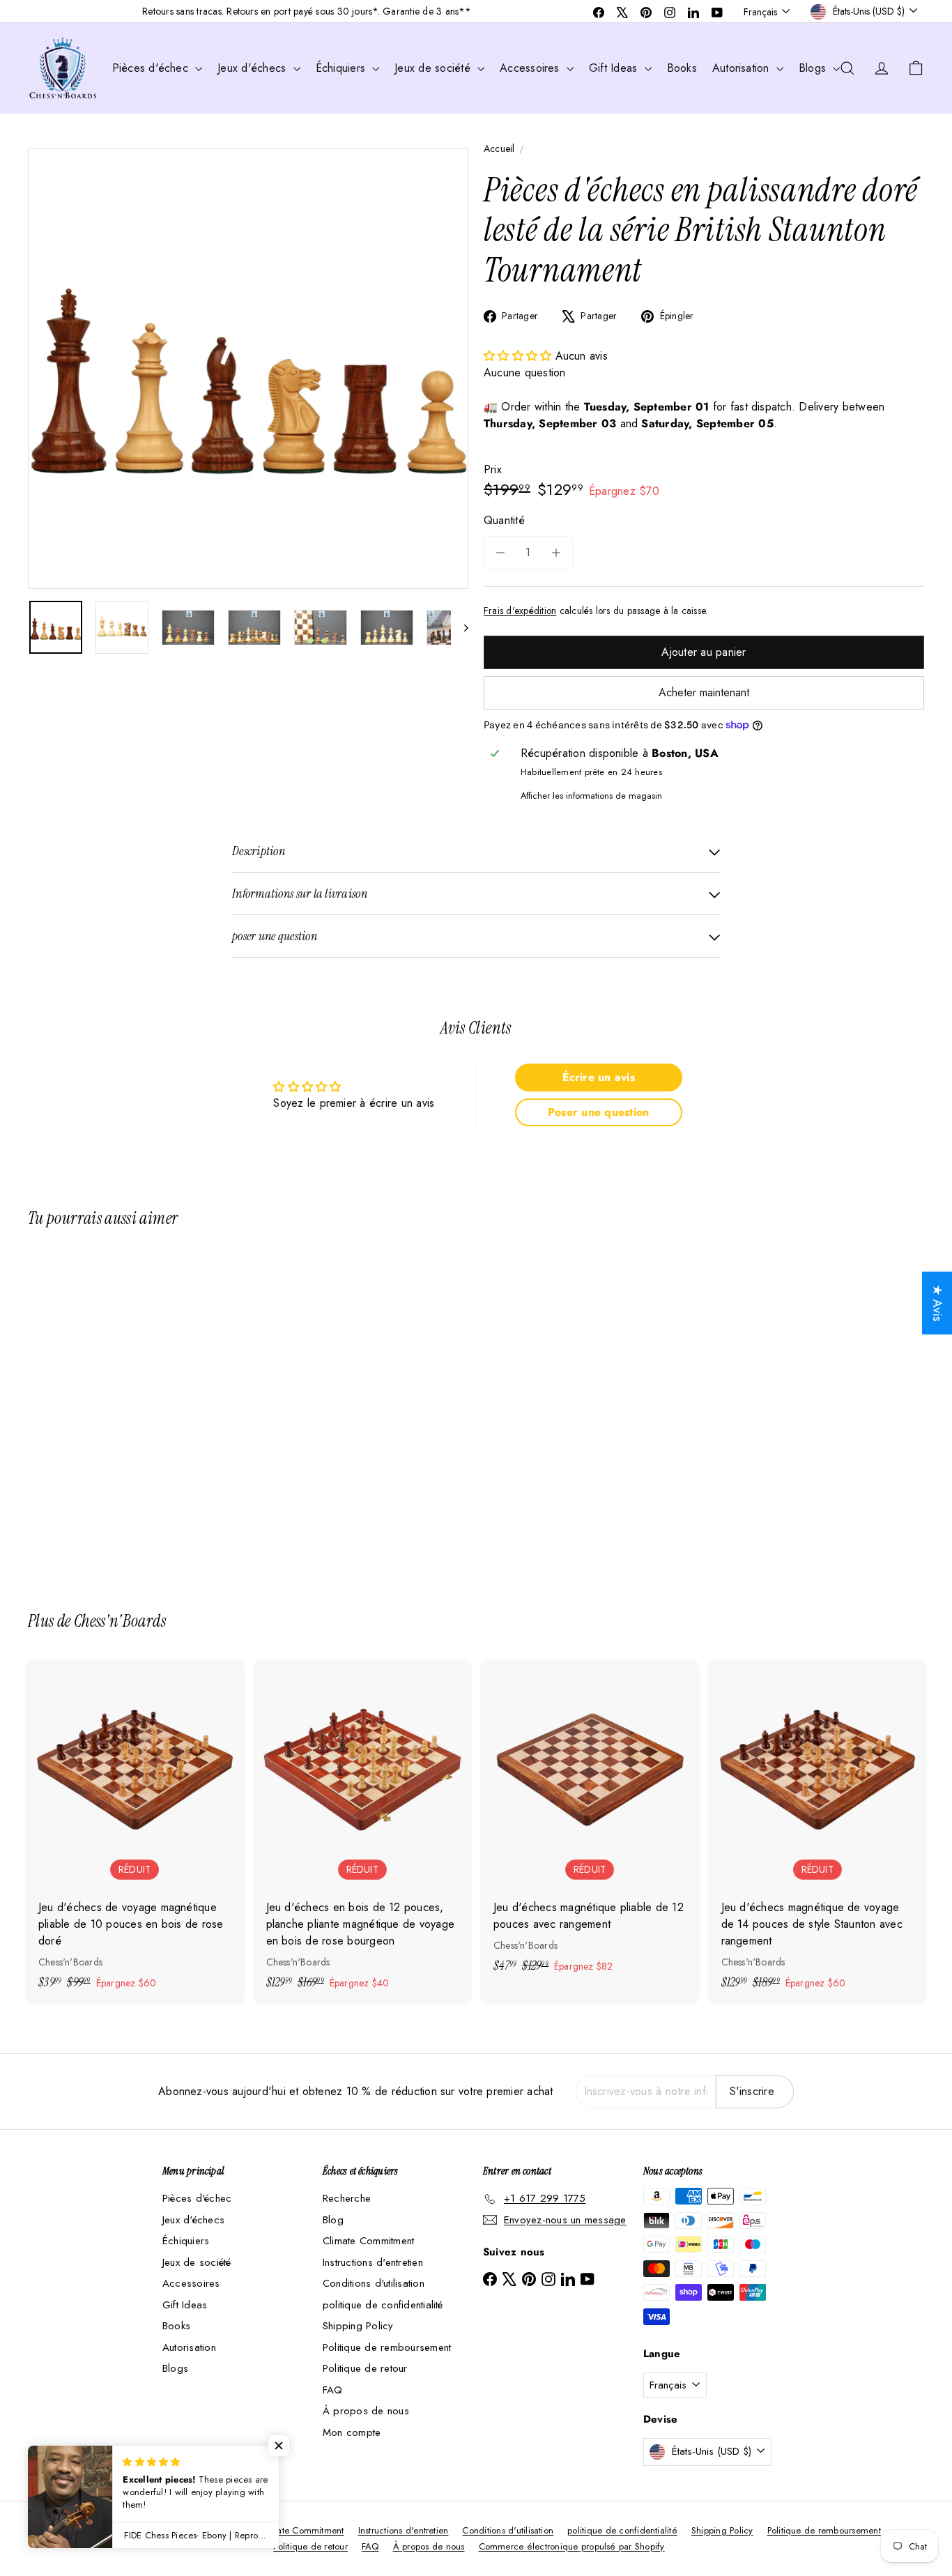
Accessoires (531, 68)
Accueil (499, 148)
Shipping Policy (358, 2326)
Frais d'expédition (520, 611)
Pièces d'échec (152, 68)
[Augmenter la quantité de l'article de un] (556, 553)
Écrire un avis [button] (599, 1077)
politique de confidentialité (383, 2305)
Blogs (814, 68)
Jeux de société (434, 68)
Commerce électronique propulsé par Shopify (572, 2546)
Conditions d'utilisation (374, 2283)
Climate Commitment (368, 2241)
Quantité (504, 520)
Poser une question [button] (598, 1112)
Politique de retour (365, 2368)
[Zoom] (248, 369)
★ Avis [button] (937, 1303)
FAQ (333, 2390)
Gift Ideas (615, 68)
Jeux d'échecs (253, 68)
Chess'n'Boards (120, 1621)
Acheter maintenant (704, 692)
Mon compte (352, 2432)
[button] (520, 356)
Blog (333, 2220)
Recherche (347, 2198)
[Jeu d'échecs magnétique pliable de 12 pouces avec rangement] (590, 1824)
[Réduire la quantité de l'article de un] (500, 553)
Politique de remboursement (387, 2347)
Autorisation (743, 68)
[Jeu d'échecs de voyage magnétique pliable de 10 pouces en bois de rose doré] (135, 1832)
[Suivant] (460, 627)
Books (682, 68)
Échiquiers (343, 68)
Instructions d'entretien (373, 2262)
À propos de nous (366, 2411)
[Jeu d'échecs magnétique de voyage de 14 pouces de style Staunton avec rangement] (818, 1832)
